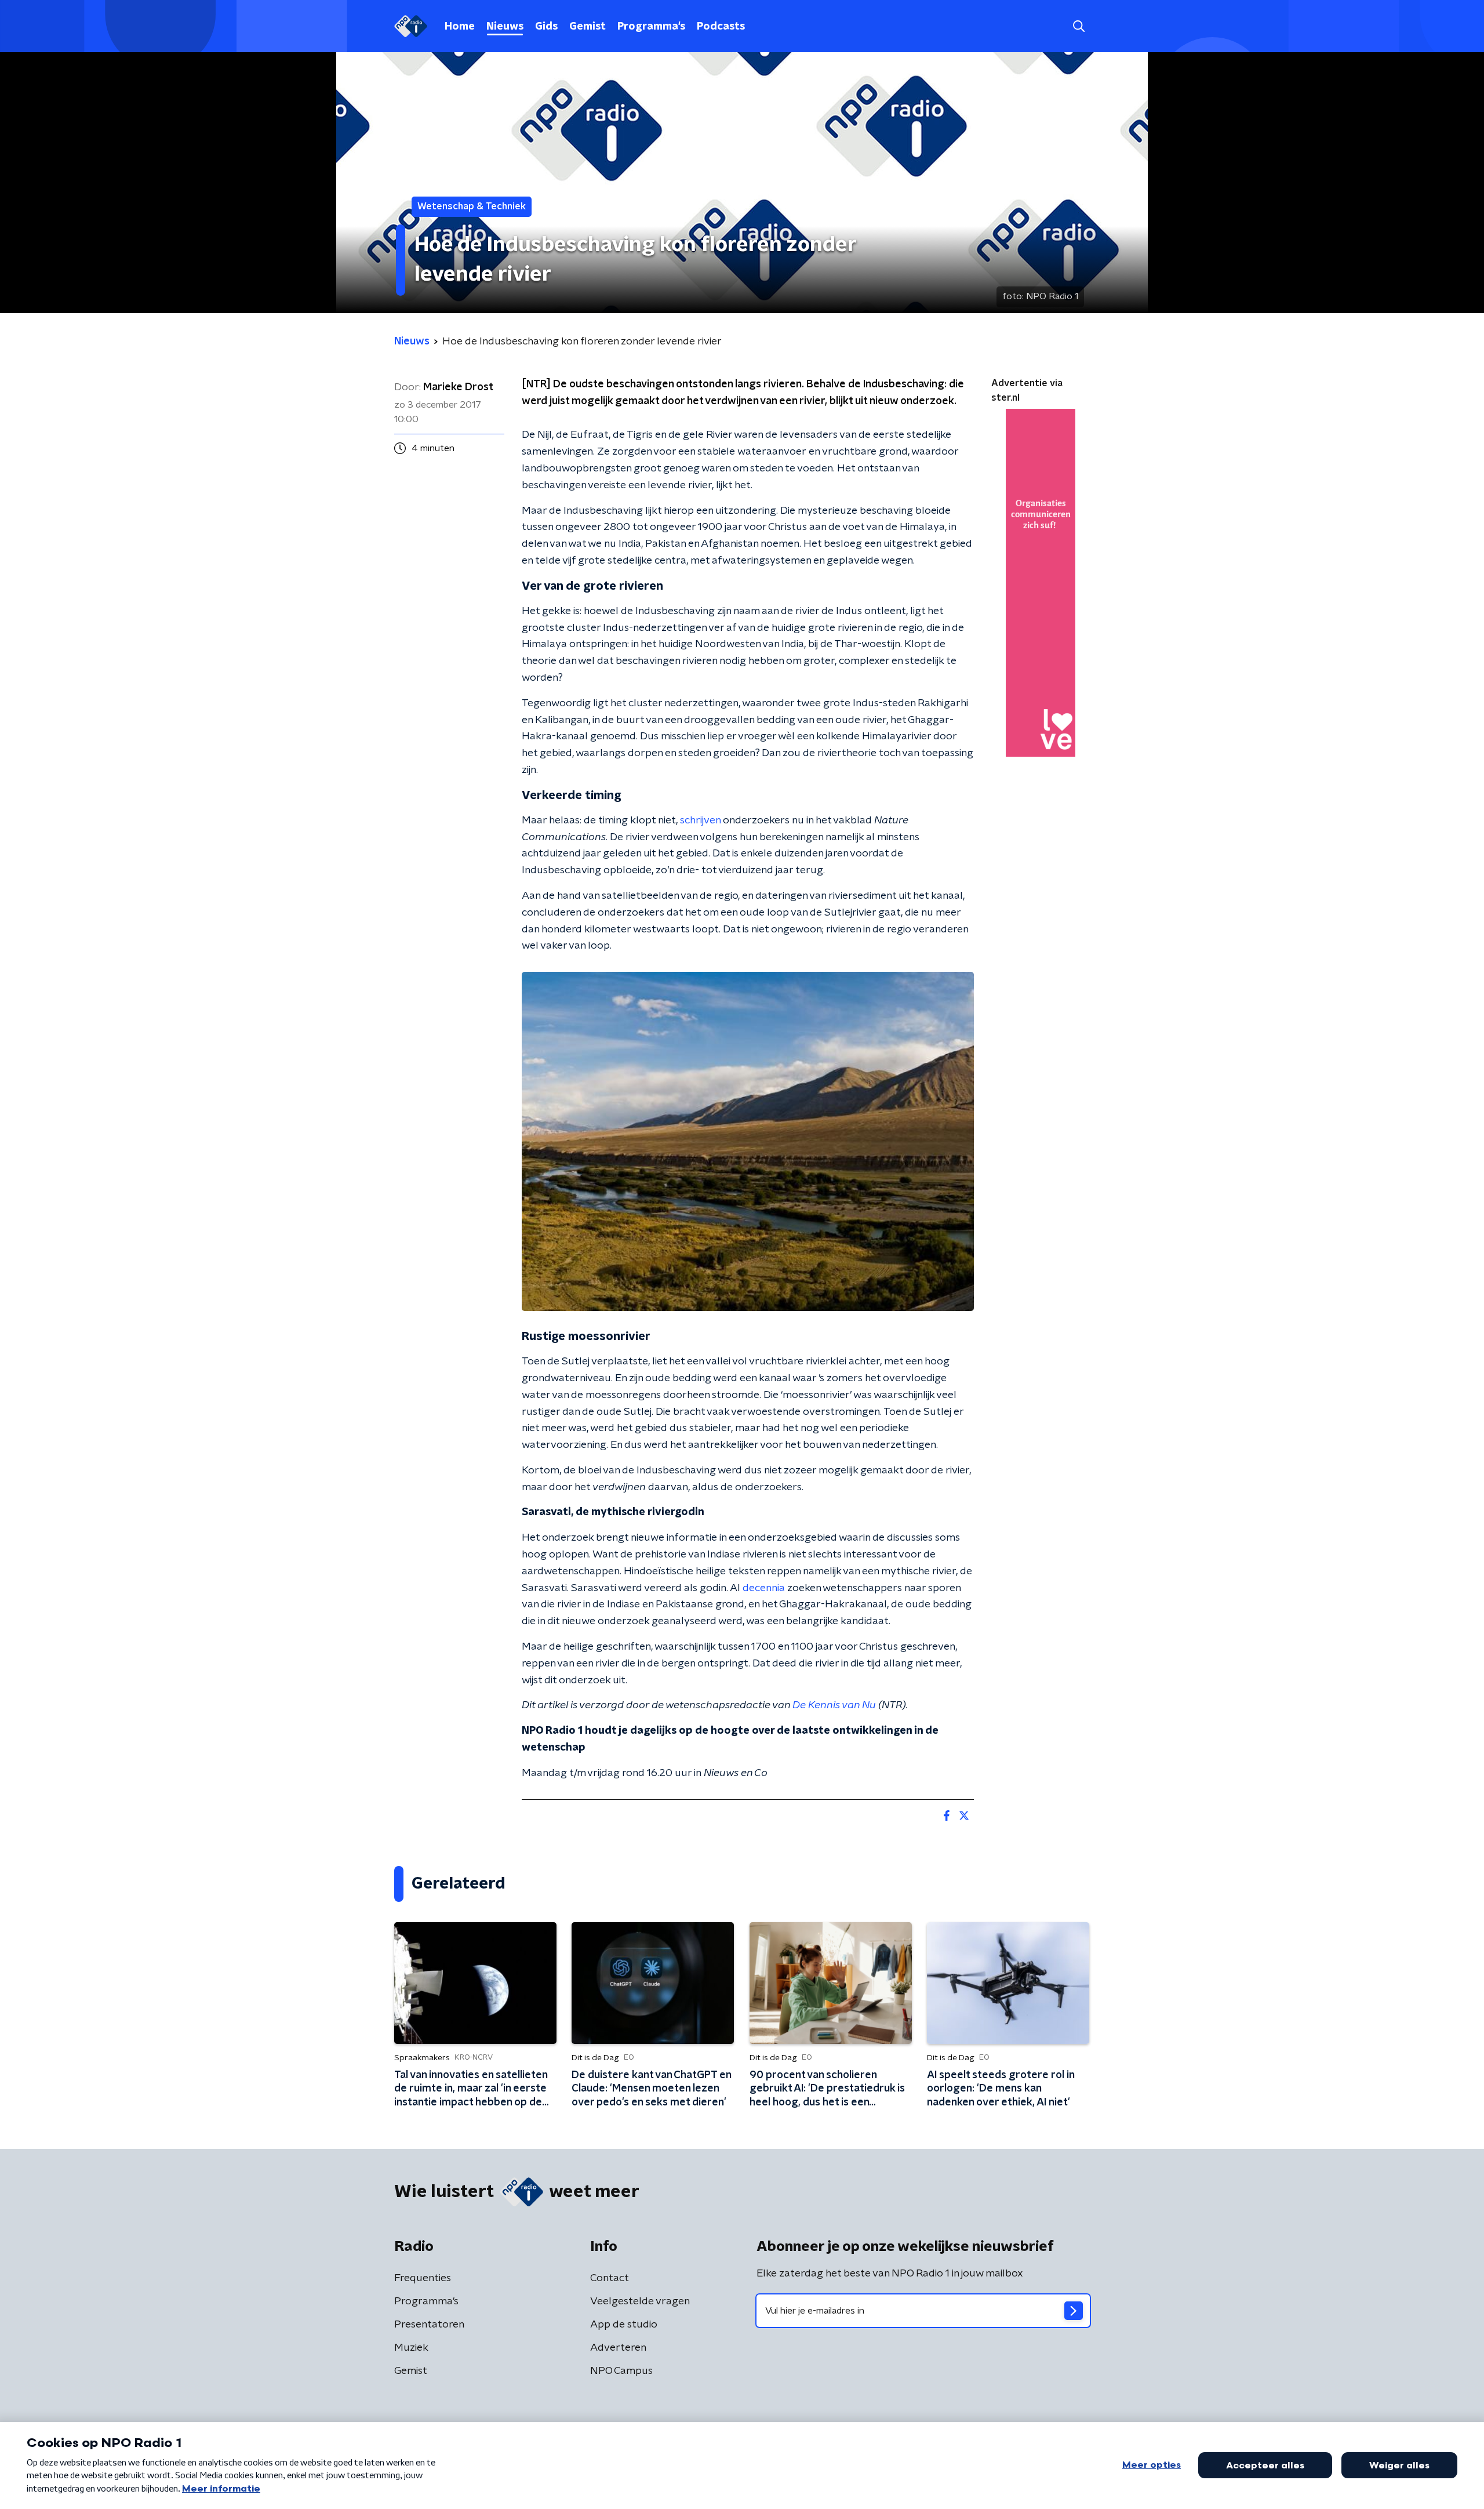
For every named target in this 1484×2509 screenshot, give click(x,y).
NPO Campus (621, 2371)
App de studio (624, 2325)
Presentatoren (429, 2325)
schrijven (700, 820)
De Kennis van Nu (834, 1705)
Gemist (588, 27)
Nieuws (505, 27)
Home (460, 27)
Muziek (411, 2348)
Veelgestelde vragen (640, 2301)
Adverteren (618, 2348)
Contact (610, 2278)
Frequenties (423, 2278)
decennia (764, 1588)
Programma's (651, 27)
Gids (546, 27)
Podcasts (721, 27)
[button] (1079, 26)
